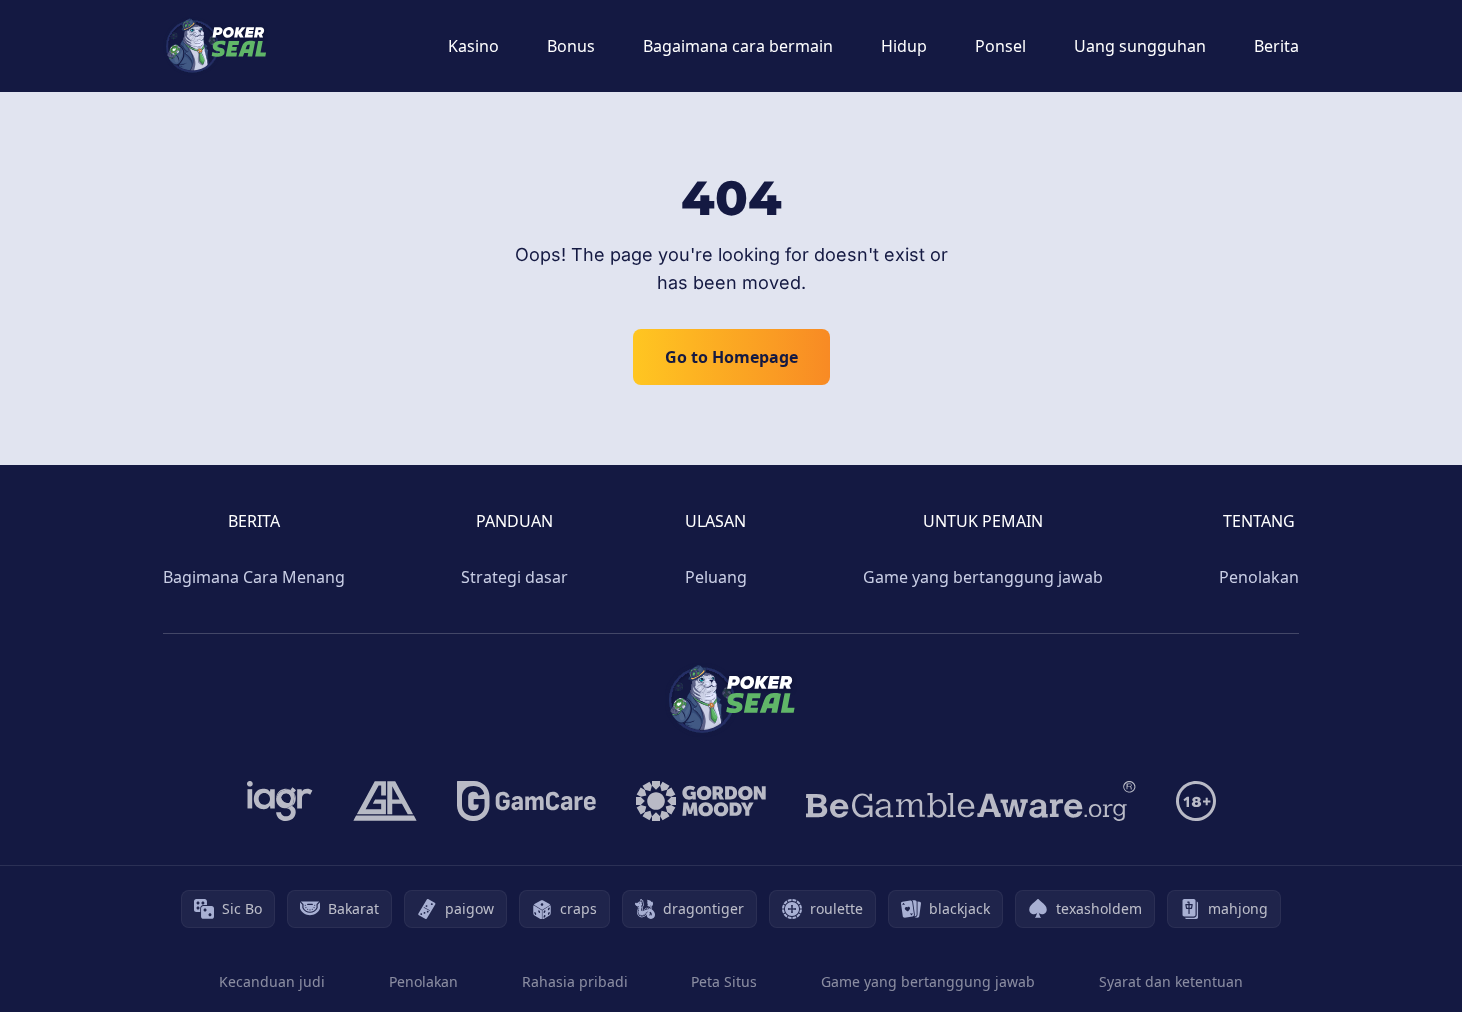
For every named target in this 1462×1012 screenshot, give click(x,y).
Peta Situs (724, 981)
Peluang (716, 577)
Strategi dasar (514, 577)
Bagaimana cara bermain (738, 46)
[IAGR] (280, 801)
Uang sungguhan (1140, 46)
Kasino (473, 46)
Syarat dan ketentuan (1171, 981)
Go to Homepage (731, 357)
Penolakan (1259, 577)
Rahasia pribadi (575, 981)
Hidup (904, 46)
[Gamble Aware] (971, 801)
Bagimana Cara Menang (254, 577)
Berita (1276, 46)
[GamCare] (526, 801)
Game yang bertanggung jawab (983, 577)
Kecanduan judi (272, 981)
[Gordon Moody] (701, 801)
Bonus (571, 46)
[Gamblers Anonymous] (385, 801)
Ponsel (1000, 46)
